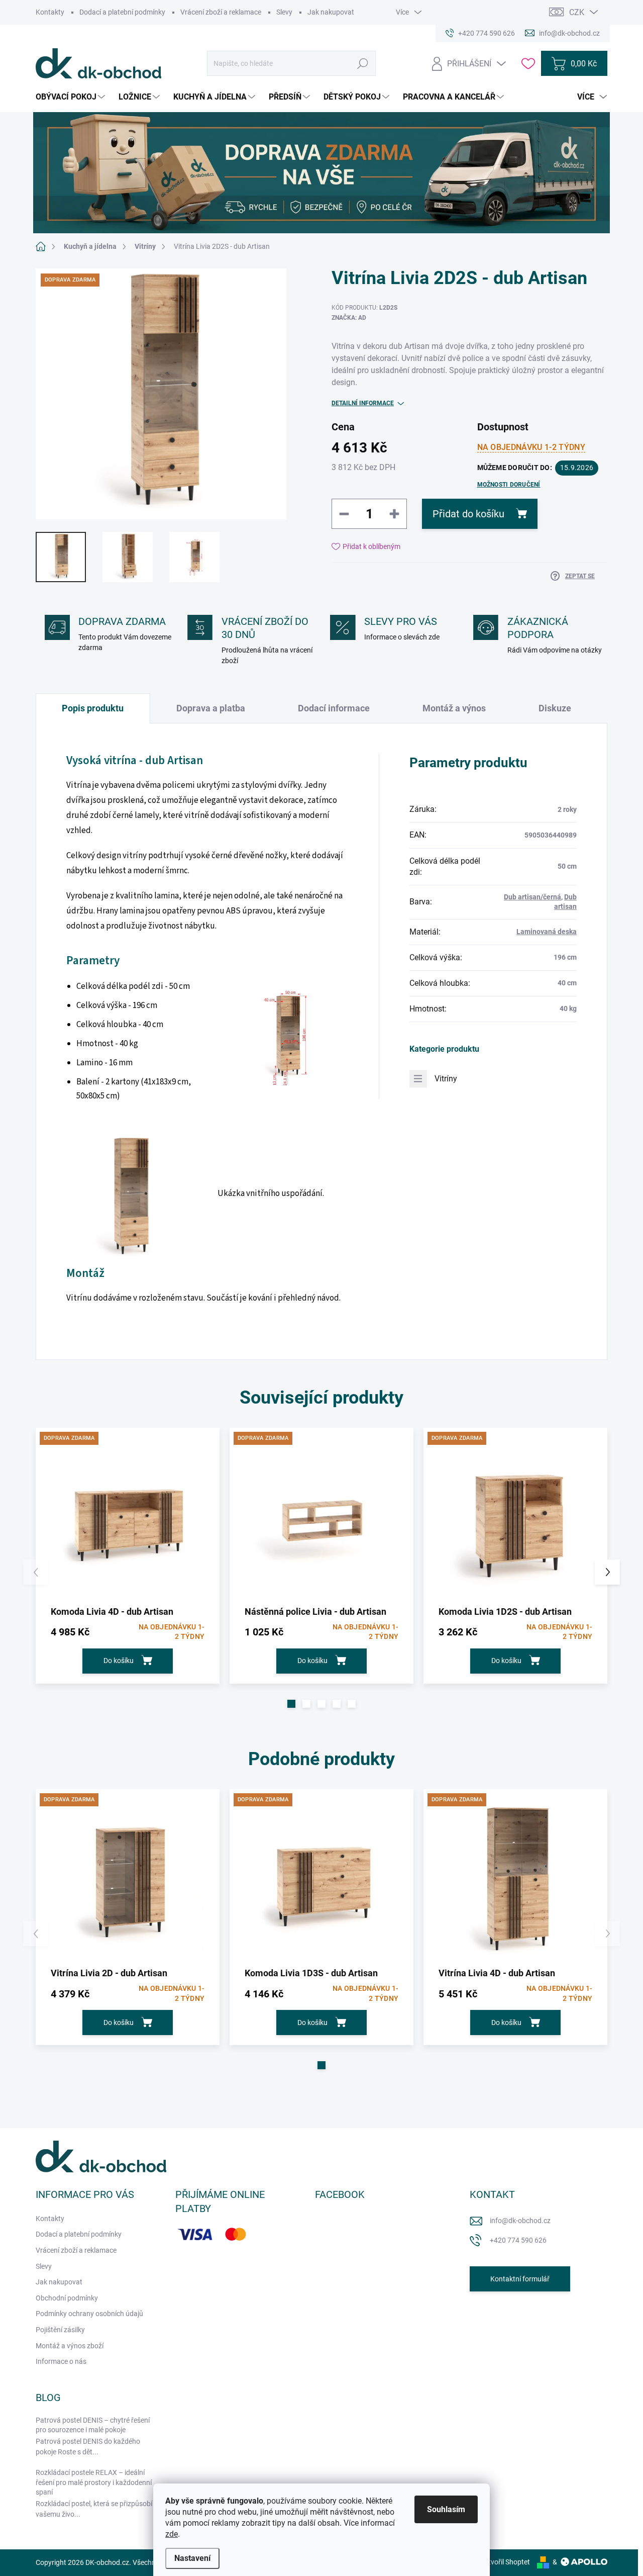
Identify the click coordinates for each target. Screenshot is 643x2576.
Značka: (349, 318)
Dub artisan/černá (532, 897)
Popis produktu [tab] (93, 708)
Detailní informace (363, 403)
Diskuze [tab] (555, 708)
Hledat (363, 63)
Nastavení (192, 2558)
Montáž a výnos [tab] (454, 708)
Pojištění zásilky (60, 2330)
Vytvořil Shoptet (505, 2562)
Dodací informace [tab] (334, 708)
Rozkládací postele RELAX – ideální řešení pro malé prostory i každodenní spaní (94, 2482)
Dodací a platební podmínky (122, 12)
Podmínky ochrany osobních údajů (89, 2314)
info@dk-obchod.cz (520, 2221)
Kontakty (50, 12)
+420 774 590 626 (518, 2240)
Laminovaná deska (547, 932)
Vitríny (446, 1079)
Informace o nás (61, 2361)
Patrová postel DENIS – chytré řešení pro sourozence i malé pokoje (93, 2425)
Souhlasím (446, 2509)
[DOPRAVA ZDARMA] (128, 1520)
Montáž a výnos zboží (70, 2346)
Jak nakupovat (331, 12)
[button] (291, 1704)
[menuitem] (72, 97)
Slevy (284, 12)
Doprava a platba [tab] (211, 708)
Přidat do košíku (468, 514)
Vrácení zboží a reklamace (221, 12)
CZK (577, 12)
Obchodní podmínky (67, 2298)
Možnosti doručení (509, 485)
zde (172, 2534)
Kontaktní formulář (520, 2279)
